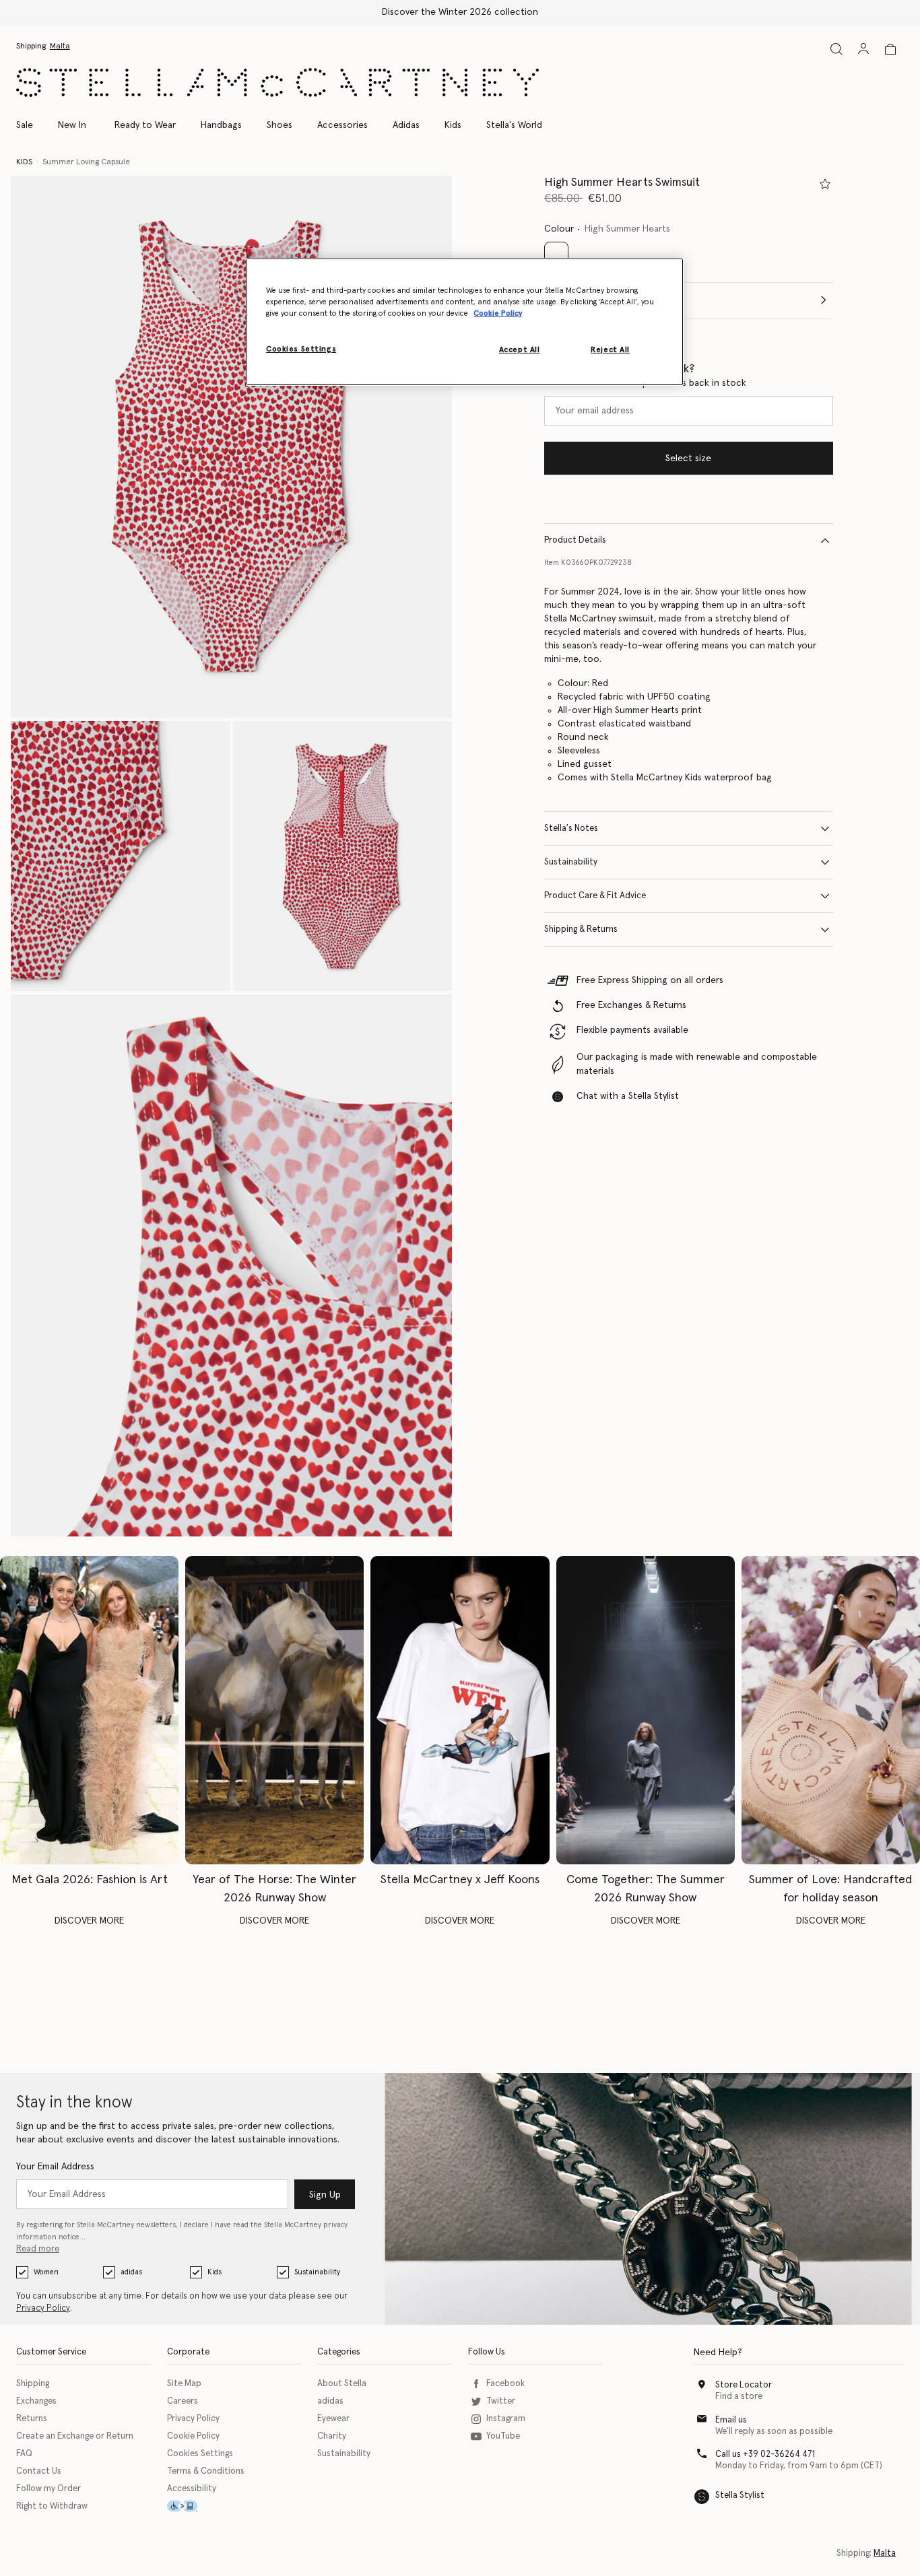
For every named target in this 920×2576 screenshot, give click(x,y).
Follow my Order (48, 2489)
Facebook (505, 2384)
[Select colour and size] (825, 184)
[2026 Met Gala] (89, 1710)
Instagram (506, 2419)
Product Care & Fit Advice (595, 896)
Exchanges (36, 2401)
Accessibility (192, 2489)
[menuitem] (72, 125)
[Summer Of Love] (831, 1710)
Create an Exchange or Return (75, 2436)
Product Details (575, 540)
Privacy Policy (43, 2308)
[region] (465, 322)
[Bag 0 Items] (890, 49)
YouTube (503, 2436)
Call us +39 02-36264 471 (765, 2454)
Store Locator (744, 2385)
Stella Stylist (740, 2496)
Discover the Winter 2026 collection (460, 12)
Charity (332, 2436)
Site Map (184, 2384)
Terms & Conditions (206, 2471)
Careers (183, 2401)
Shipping (33, 2384)
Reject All (610, 350)
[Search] (836, 49)
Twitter (501, 2401)
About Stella (342, 2384)
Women (46, 2272)
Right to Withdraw (52, 2506)
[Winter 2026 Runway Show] (274, 1710)
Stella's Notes (571, 828)
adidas (131, 2272)
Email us (731, 2420)
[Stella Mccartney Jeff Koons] (460, 1710)
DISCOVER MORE (89, 1921)
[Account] (863, 48)
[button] (231, 447)
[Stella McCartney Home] (277, 82)
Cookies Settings (200, 2454)
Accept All (520, 350)
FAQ (24, 2454)
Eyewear (333, 2419)
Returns (32, 2419)
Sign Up (325, 2195)
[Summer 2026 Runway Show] (646, 1710)
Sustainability (571, 862)
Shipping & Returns (581, 929)
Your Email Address (55, 2167)
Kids (215, 2272)
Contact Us (39, 2471)
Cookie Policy (193, 2436)
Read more (38, 2249)
